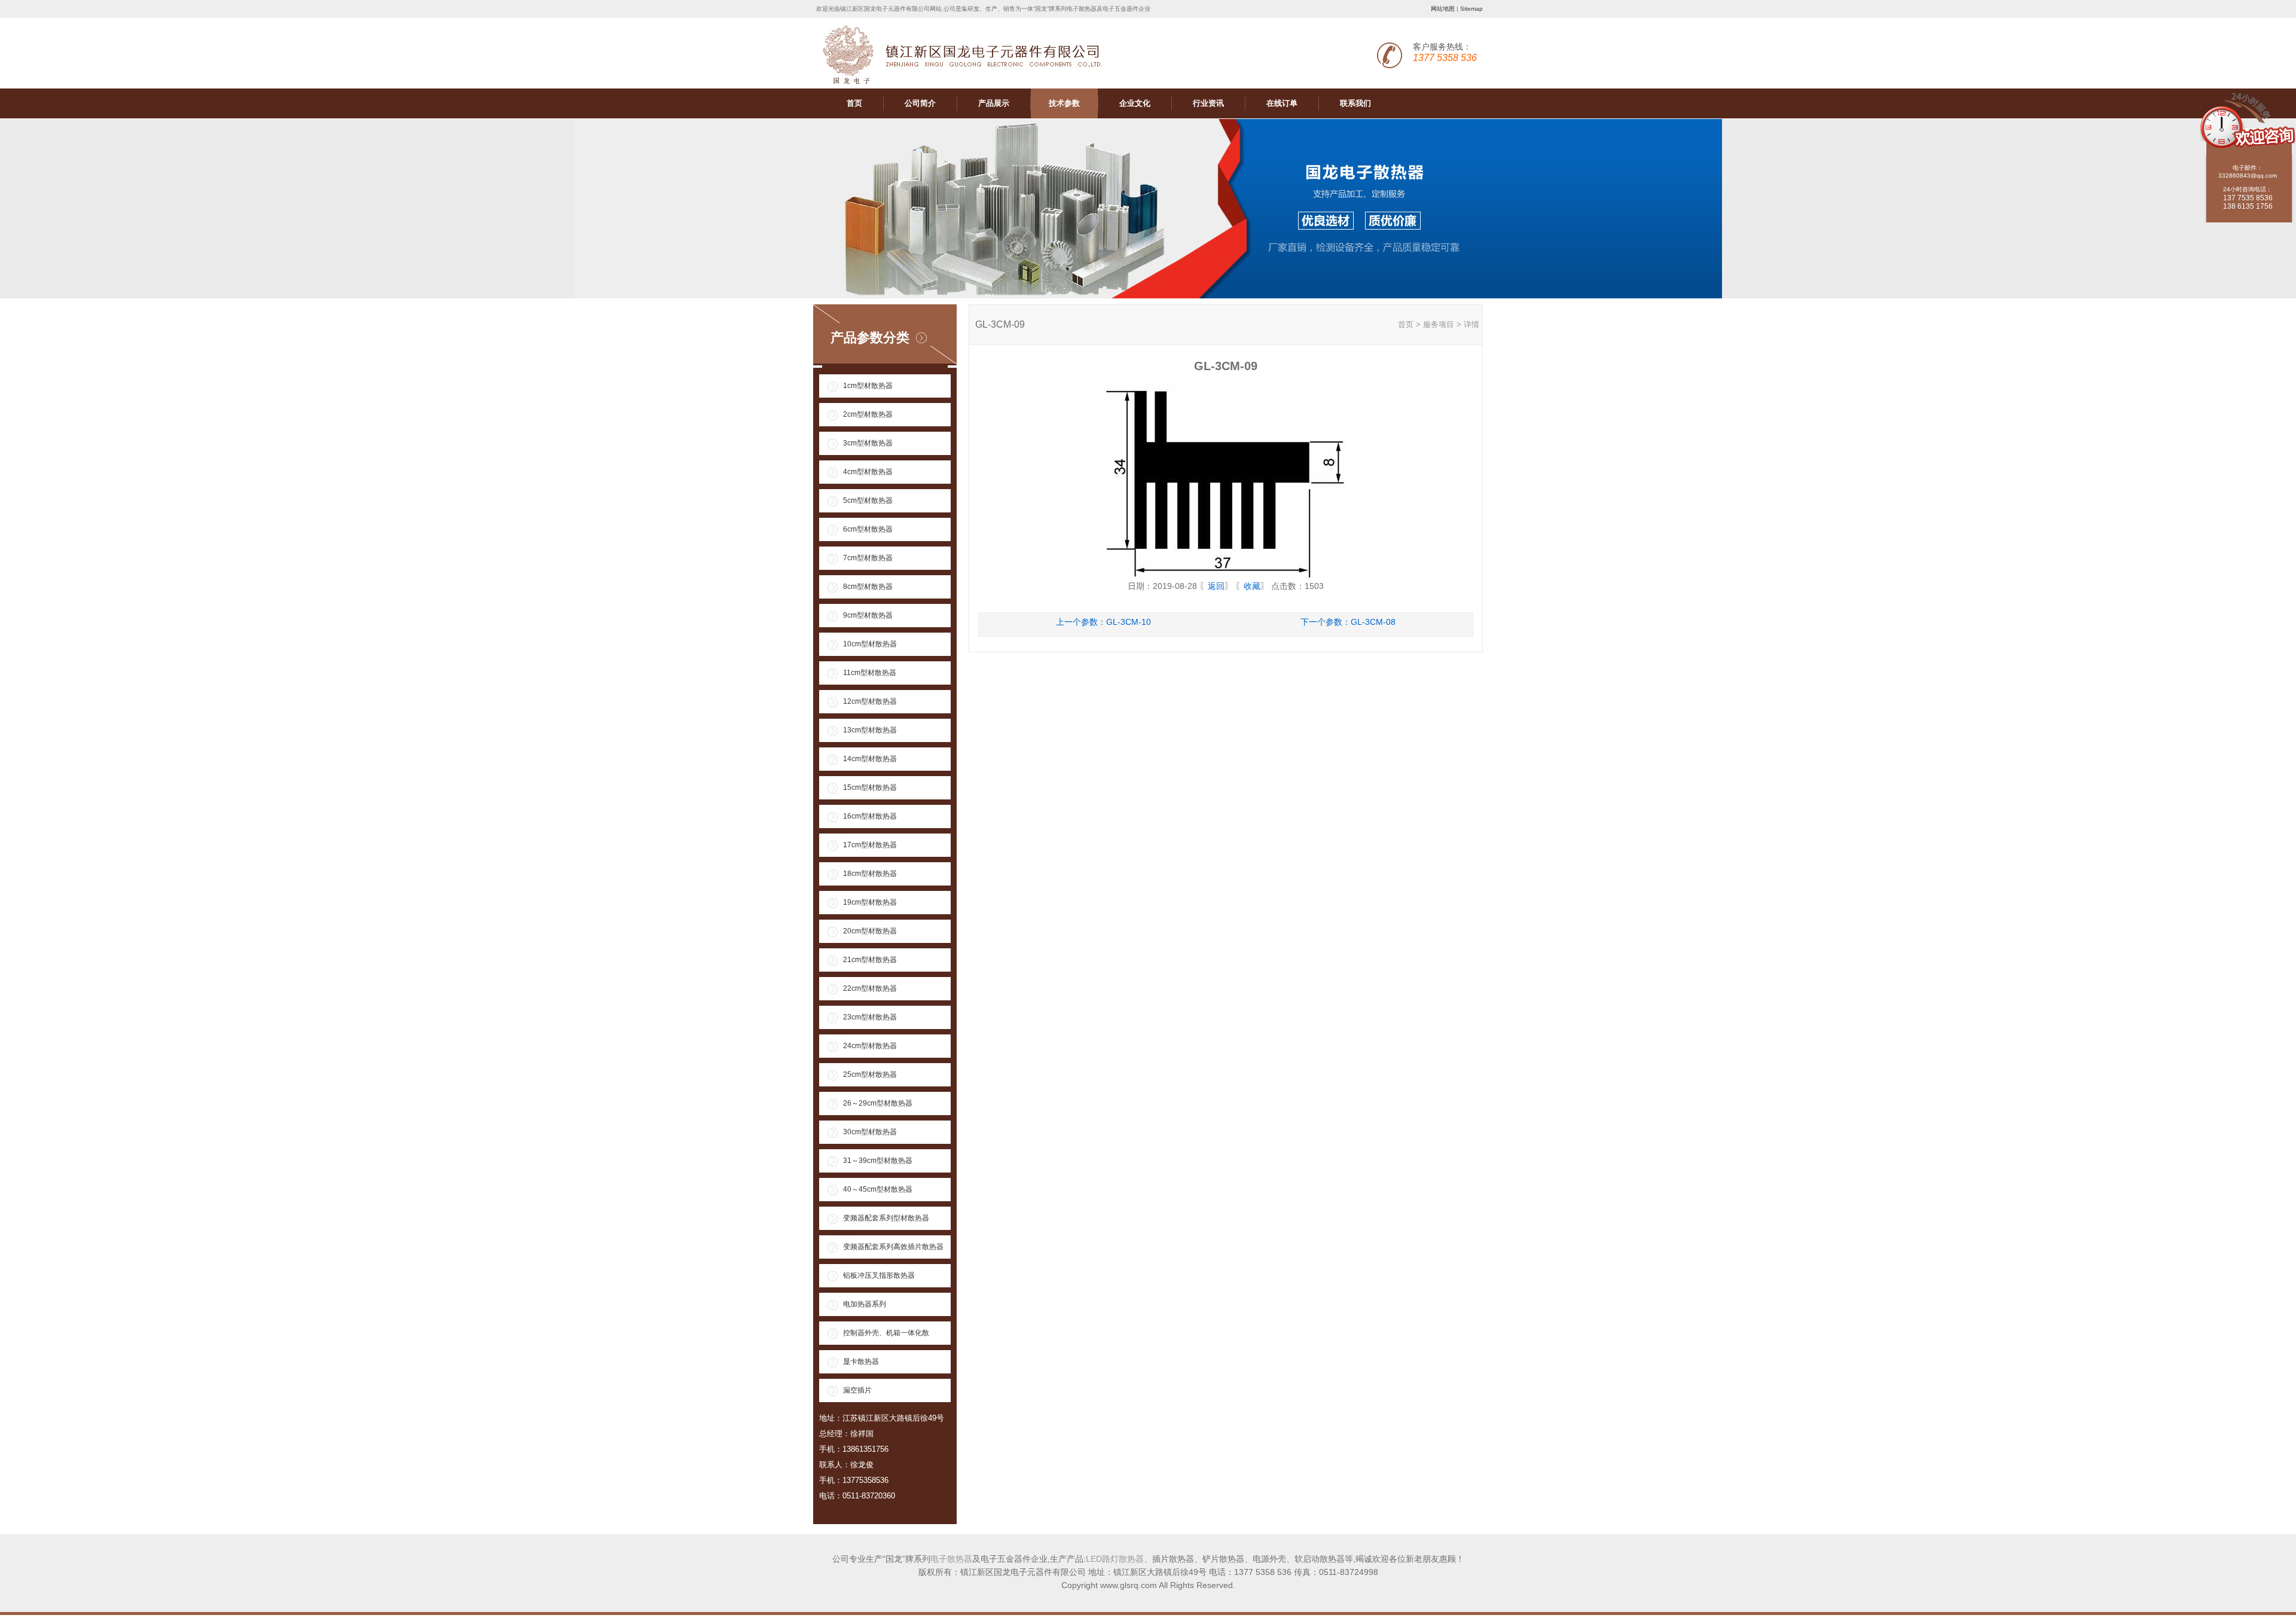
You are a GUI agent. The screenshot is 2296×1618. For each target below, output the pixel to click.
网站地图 (1443, 9)
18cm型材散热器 (870, 874)
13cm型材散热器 (870, 730)
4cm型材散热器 (868, 472)
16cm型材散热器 (870, 816)
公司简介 (920, 103)
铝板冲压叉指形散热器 (879, 1275)
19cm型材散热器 (870, 902)
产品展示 (994, 103)
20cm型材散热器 (870, 931)
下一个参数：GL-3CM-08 (1348, 622)
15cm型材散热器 (870, 787)
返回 (1216, 586)
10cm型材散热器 (870, 644)
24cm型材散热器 (870, 1046)
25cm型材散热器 (870, 1074)
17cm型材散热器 (870, 845)
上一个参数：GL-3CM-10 (1103, 622)
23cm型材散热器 (870, 1017)
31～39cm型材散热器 (878, 1161)
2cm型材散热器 (868, 414)
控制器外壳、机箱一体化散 (886, 1333)
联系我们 (1355, 103)
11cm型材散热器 (870, 673)
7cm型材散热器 (868, 558)
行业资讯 (1208, 103)
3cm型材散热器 (868, 443)
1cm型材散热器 (868, 386)
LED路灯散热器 (1115, 1559)
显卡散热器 (861, 1361)
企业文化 (1135, 103)
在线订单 (1282, 103)
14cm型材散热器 (870, 759)
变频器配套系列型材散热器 (886, 1218)
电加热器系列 (865, 1304)
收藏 (1252, 586)
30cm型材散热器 (870, 1132)
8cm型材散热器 (868, 587)
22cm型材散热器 (870, 988)
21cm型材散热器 (870, 960)
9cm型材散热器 (868, 615)
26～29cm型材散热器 (878, 1103)
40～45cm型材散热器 (878, 1189)
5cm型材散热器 (868, 500)
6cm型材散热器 (868, 529)
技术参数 (1064, 103)
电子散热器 (951, 1559)
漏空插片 (857, 1390)
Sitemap (1471, 9)
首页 (854, 103)
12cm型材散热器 (870, 701)
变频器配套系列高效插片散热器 (893, 1247)
